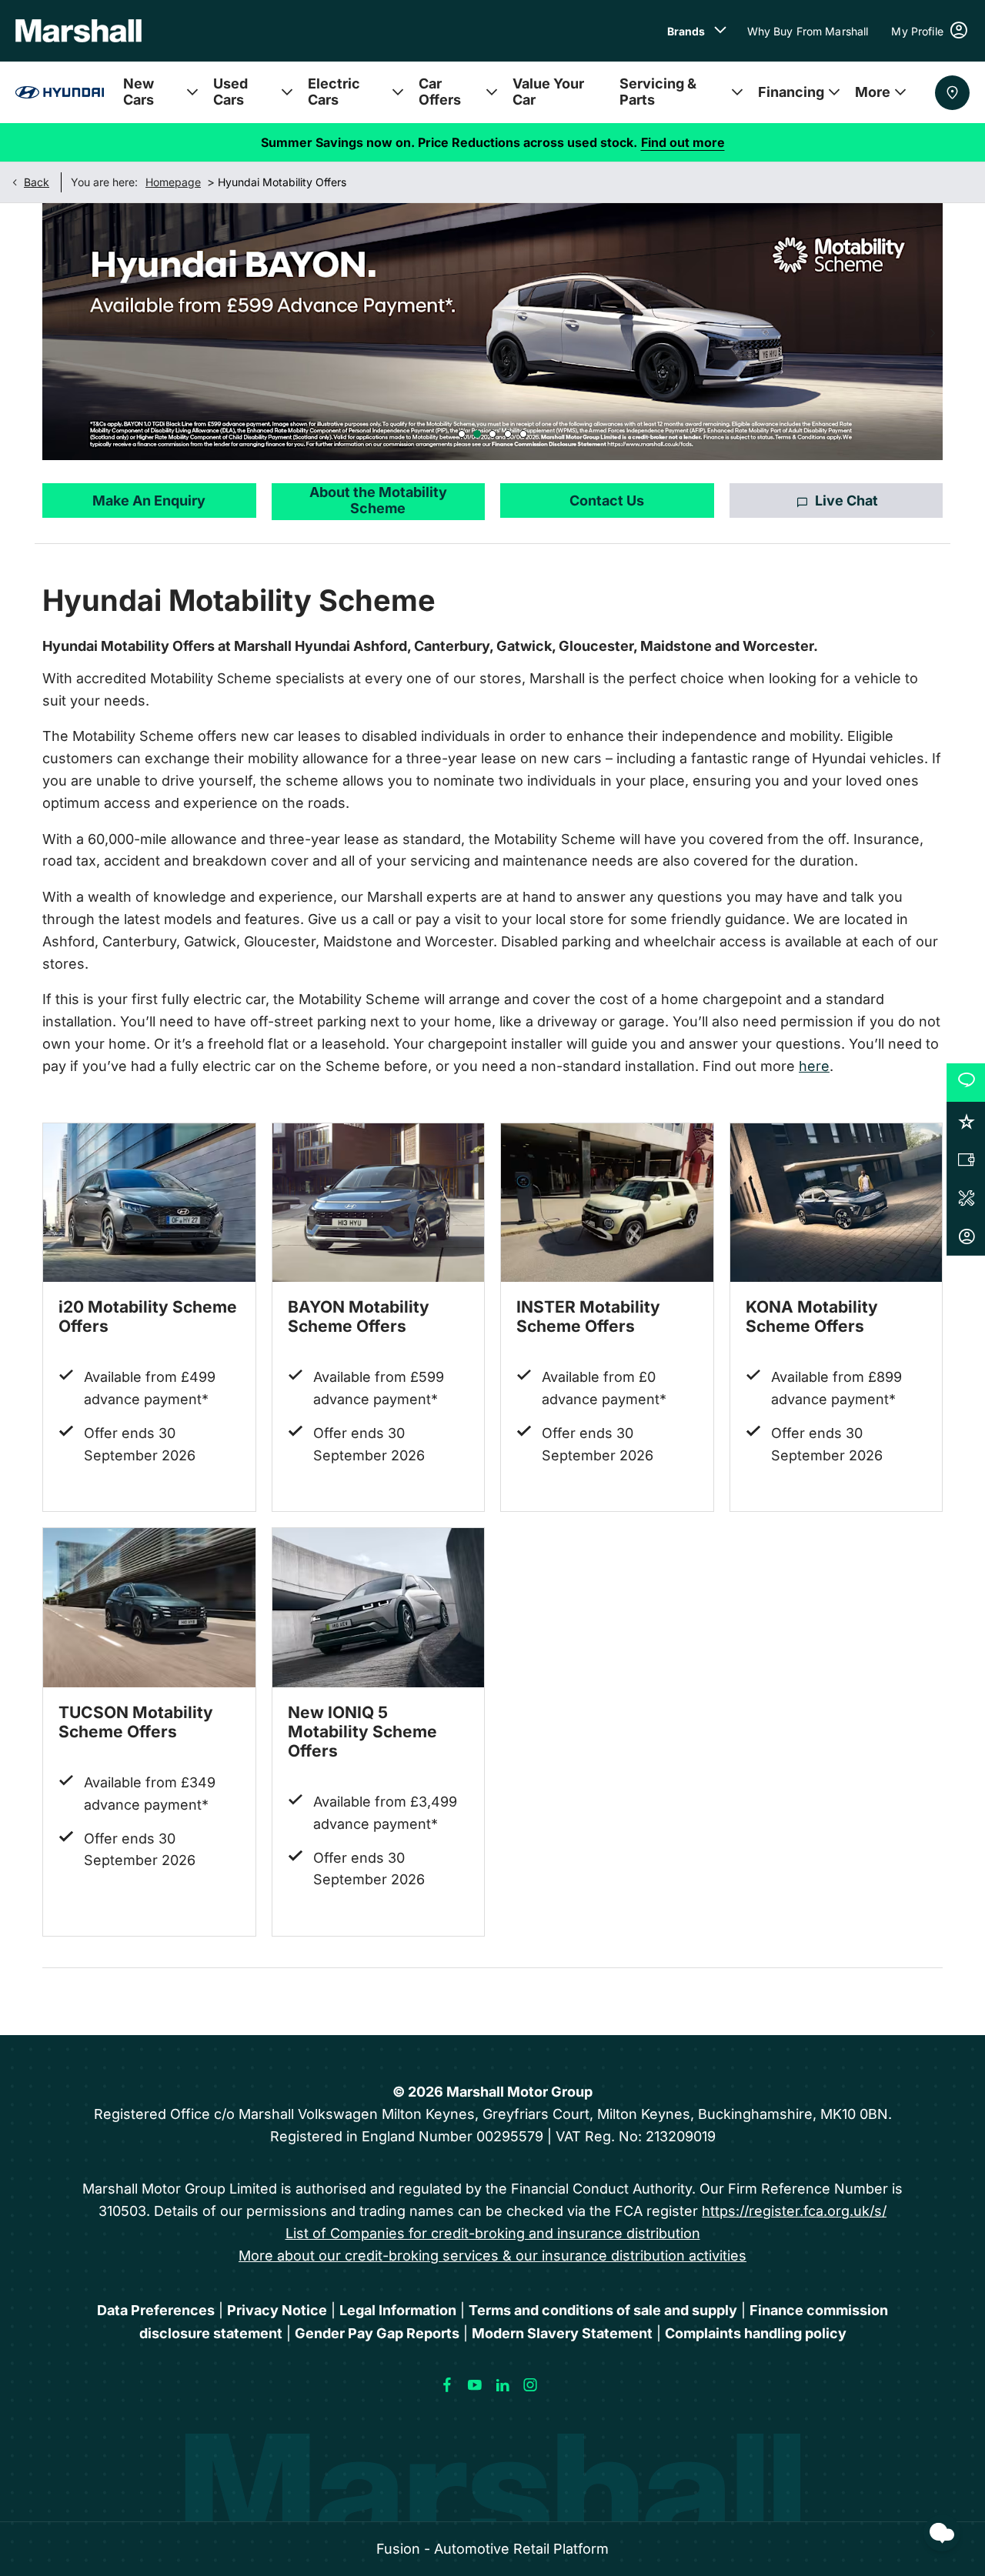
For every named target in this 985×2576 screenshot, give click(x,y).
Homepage (173, 182)
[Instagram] (530, 2385)
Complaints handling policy (756, 2333)
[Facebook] (447, 2385)
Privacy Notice (277, 2310)
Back (37, 182)
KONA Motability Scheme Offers (812, 1316)
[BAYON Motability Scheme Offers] (379, 1203)
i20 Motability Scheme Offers (148, 1316)
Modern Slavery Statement (562, 2333)
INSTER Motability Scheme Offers (588, 1316)
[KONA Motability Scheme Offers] (836, 1203)
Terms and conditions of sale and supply (603, 2310)
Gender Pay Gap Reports (377, 2333)
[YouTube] (475, 2385)
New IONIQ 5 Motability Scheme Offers (362, 1732)
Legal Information (398, 2310)
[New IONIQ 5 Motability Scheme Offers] (379, 1608)
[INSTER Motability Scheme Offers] (607, 1203)
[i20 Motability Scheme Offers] (149, 1203)
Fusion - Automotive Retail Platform (492, 2549)
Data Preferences (156, 2310)
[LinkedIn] (503, 2385)
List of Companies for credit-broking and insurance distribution (493, 2233)
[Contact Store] (952, 93)
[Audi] (60, 92)
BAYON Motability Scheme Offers (359, 1316)
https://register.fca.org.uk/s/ (794, 2211)
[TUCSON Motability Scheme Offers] (149, 1608)
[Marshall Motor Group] (78, 31)
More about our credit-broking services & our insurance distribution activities (492, 2256)
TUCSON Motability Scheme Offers (136, 1722)
